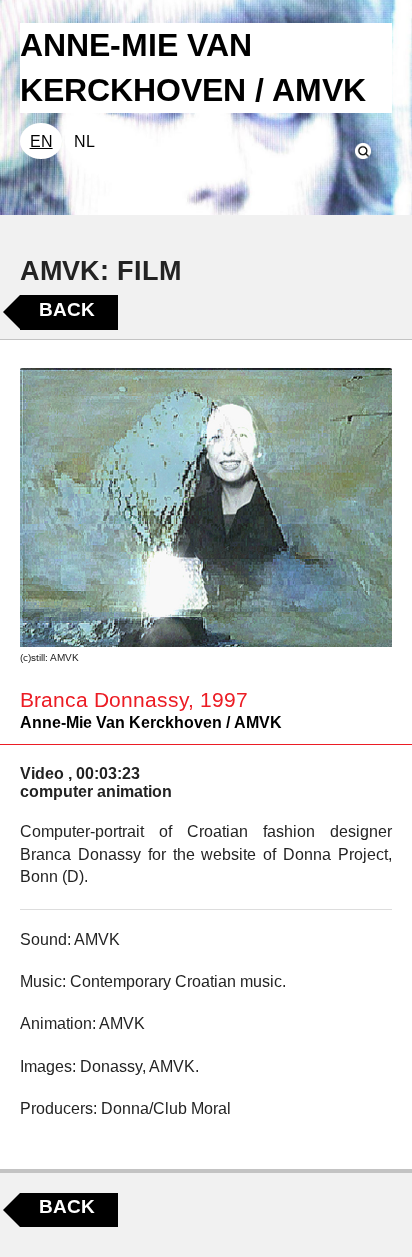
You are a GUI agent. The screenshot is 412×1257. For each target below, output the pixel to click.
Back (67, 309)
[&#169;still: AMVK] (206, 507)
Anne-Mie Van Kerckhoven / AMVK (151, 722)
